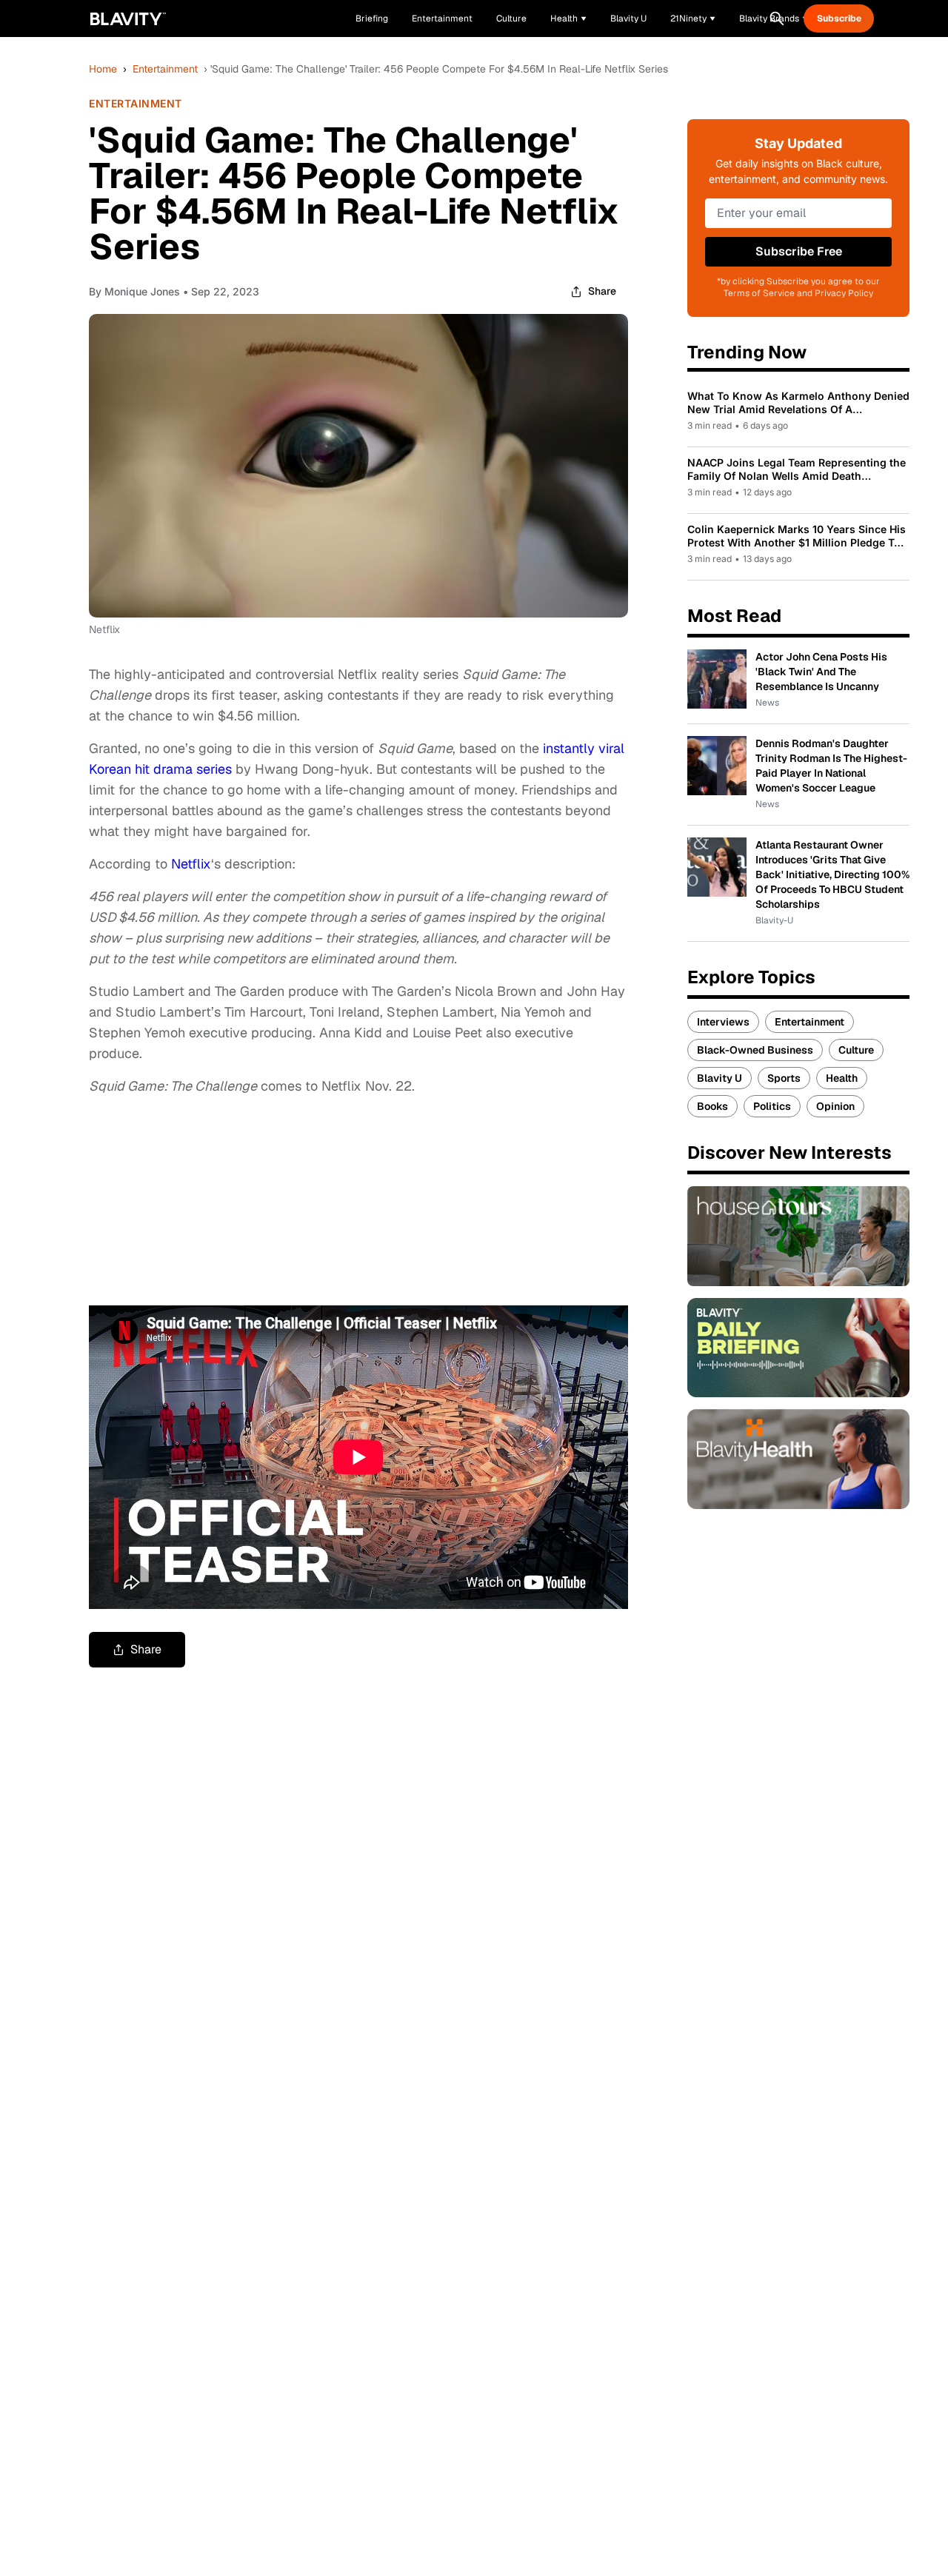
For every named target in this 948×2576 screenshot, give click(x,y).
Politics (772, 1106)
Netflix (191, 864)
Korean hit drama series (160, 769)
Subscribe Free (799, 251)
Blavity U (720, 1078)
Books (712, 1106)
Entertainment (165, 69)
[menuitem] (568, 19)
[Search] (777, 19)
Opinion (835, 1106)
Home (103, 69)
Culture (856, 1050)
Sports (784, 1078)
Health (842, 1078)
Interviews (723, 1022)
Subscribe (839, 19)
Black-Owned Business (755, 1050)
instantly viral (584, 748)
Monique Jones (142, 291)
